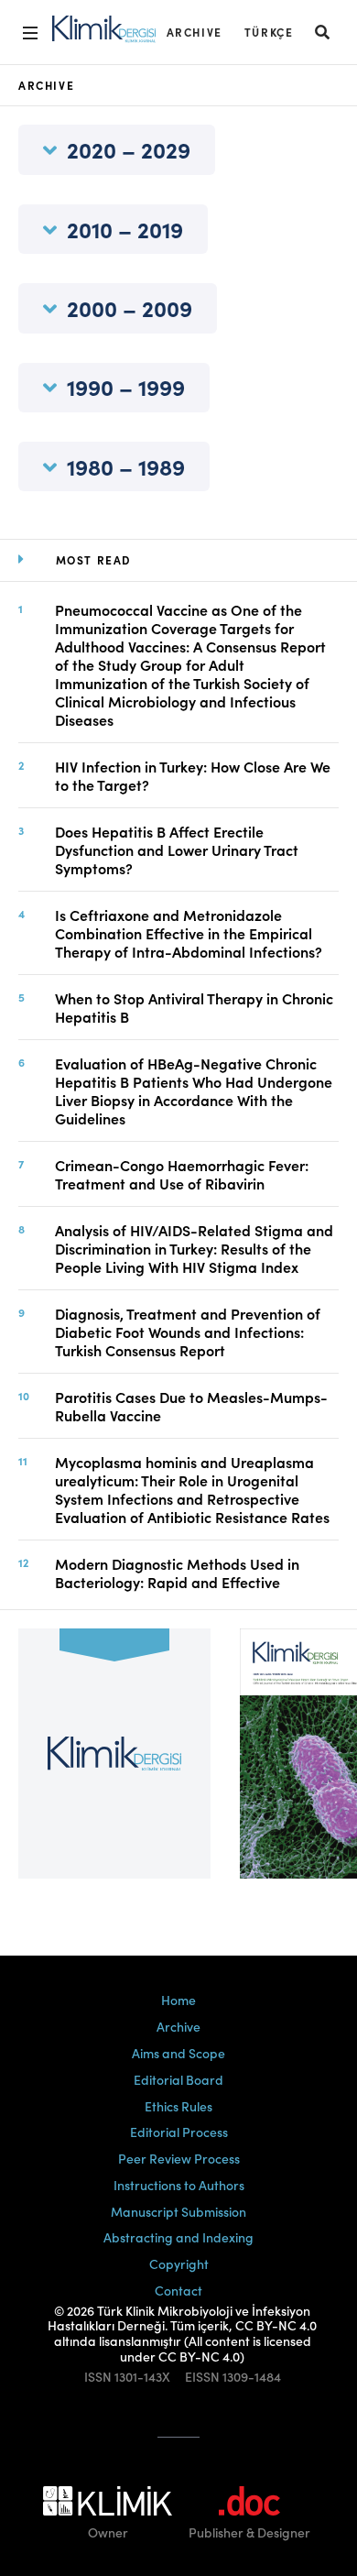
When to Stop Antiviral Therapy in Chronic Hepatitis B (194, 1007)
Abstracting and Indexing (178, 2237)
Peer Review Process (179, 2158)
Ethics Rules (178, 2106)
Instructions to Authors (179, 2185)
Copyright (179, 2264)
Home (178, 2000)
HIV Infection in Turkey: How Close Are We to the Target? (193, 775)
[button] (323, 32)
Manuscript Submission (178, 2211)
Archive (195, 32)
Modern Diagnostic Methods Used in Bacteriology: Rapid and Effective (177, 1573)
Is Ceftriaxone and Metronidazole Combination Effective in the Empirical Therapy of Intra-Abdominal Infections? (189, 933)
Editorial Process (179, 2132)
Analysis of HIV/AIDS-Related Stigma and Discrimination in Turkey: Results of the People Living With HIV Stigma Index (194, 1248)
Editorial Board (178, 2079)
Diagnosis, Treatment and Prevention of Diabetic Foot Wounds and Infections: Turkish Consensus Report (188, 1332)
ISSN (98, 2377)
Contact (178, 2290)
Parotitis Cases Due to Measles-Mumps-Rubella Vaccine (191, 1406)
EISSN (202, 2377)
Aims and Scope (178, 2053)
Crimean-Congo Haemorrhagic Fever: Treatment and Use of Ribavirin (182, 1174)
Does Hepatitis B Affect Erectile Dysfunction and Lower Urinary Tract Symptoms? (177, 850)
